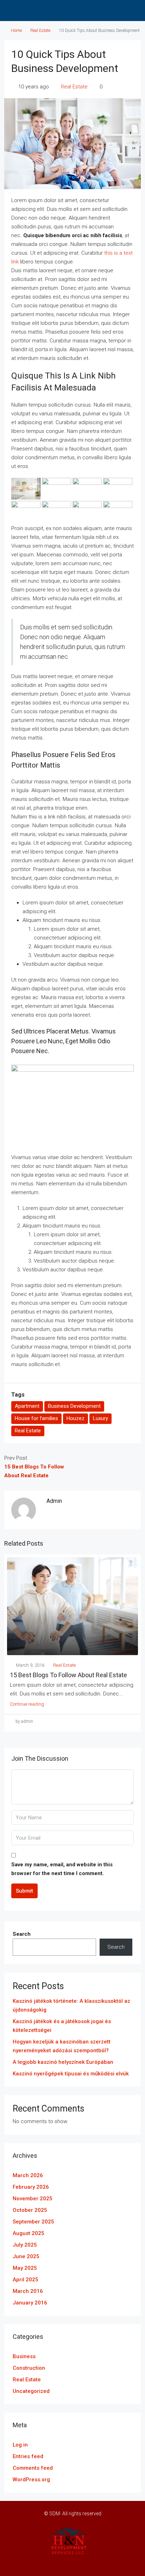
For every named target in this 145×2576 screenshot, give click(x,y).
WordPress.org (31, 2480)
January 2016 (30, 2303)
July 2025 (25, 2245)
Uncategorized (31, 2391)
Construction (29, 2368)
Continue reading (27, 1704)
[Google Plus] (79, 2563)
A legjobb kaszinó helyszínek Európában (63, 2062)
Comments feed (33, 2468)
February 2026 (31, 2187)
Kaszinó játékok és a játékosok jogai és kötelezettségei (62, 2026)
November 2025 (33, 2199)
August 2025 (29, 2233)
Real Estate (40, 31)
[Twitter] (42, 2563)
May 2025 (25, 2268)
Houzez (75, 1418)
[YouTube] (91, 2563)
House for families (36, 1418)
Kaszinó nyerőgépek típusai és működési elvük (71, 2074)
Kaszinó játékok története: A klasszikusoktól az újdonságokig (71, 2005)
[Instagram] (54, 2563)
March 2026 (28, 2175)
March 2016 (28, 2291)
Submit (24, 1891)
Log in (20, 2445)
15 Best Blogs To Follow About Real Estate (68, 1675)
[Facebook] (29, 2563)
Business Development (74, 1406)
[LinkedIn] (66, 2563)
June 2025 (26, 2256)
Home (16, 31)
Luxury (100, 1418)
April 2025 (26, 2280)
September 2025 (33, 2222)
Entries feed (28, 2456)
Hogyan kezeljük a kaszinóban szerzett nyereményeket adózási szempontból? (62, 2046)
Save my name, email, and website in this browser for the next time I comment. (62, 1869)
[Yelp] (116, 2563)
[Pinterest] (103, 2563)
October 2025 (30, 2210)
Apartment (27, 1406)
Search (22, 1934)
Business (24, 2356)
